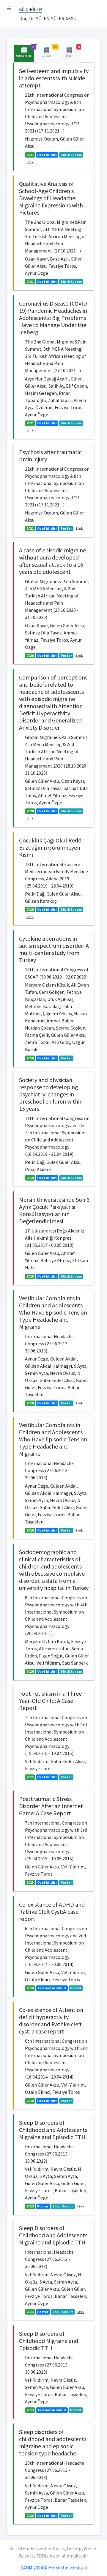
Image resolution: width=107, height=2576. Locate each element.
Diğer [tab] (73, 51)
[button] (9, 8)
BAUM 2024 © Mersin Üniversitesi (53, 2568)
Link (30, 162)
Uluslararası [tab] (25, 51)
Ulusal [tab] (50, 51)
